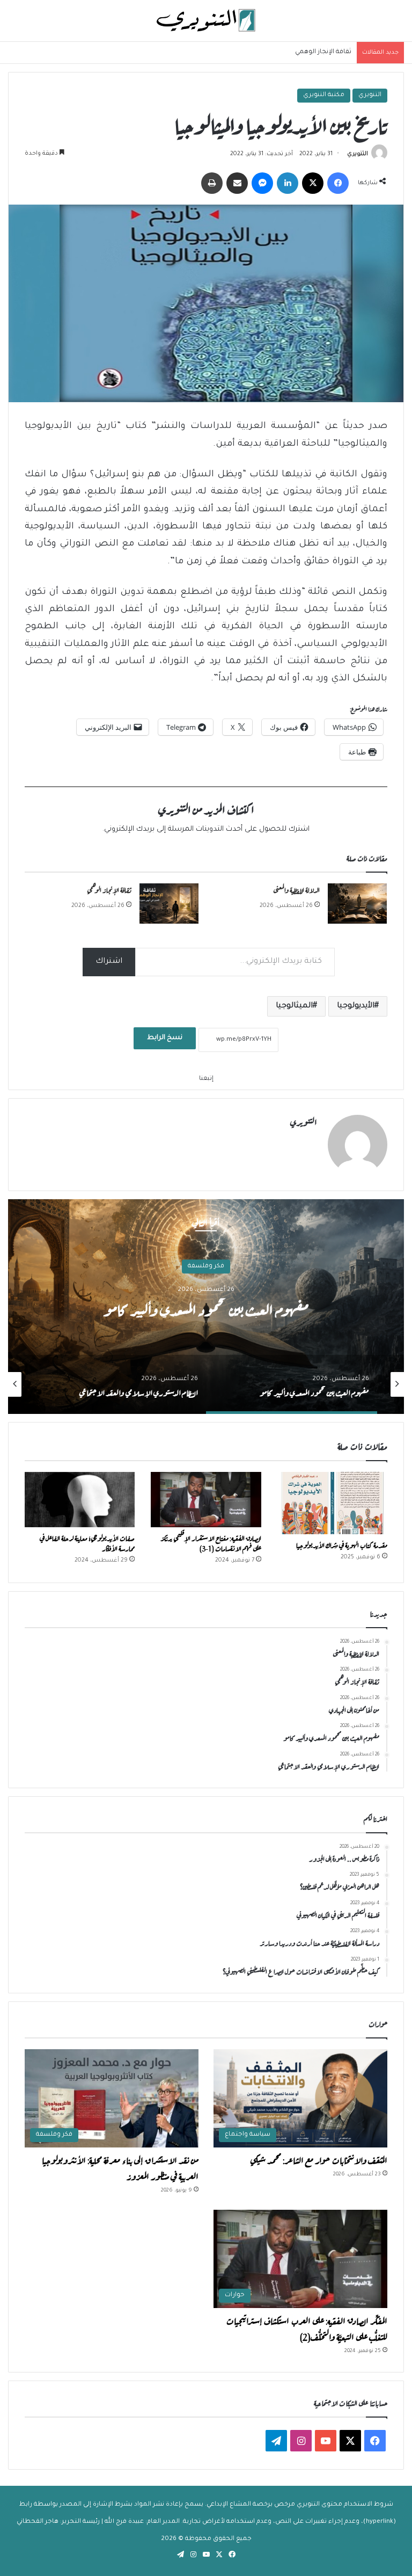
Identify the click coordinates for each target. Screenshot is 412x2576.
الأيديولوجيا (356, 1006)
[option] (206, 1307)
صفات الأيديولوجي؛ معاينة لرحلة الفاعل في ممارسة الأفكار (87, 1543)
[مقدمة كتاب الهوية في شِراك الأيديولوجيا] (332, 1503)
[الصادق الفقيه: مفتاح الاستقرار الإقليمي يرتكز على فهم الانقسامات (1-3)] (206, 1500)
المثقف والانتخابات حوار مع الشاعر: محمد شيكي (319, 2159)
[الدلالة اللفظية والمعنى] (357, 904)
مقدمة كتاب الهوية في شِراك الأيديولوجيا (342, 1544)
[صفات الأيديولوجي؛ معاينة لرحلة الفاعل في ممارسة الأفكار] (80, 1500)
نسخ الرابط (165, 1038)
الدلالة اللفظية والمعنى (296, 889)
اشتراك (109, 962)
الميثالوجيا (294, 1006)
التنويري (370, 95)
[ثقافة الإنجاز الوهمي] (169, 904)
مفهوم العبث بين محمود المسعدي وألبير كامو (206, 1308)
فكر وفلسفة (206, 1267)
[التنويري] (206, 21)
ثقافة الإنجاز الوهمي (323, 52)
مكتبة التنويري (324, 95)
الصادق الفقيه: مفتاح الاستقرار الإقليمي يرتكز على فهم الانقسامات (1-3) (211, 1543)
